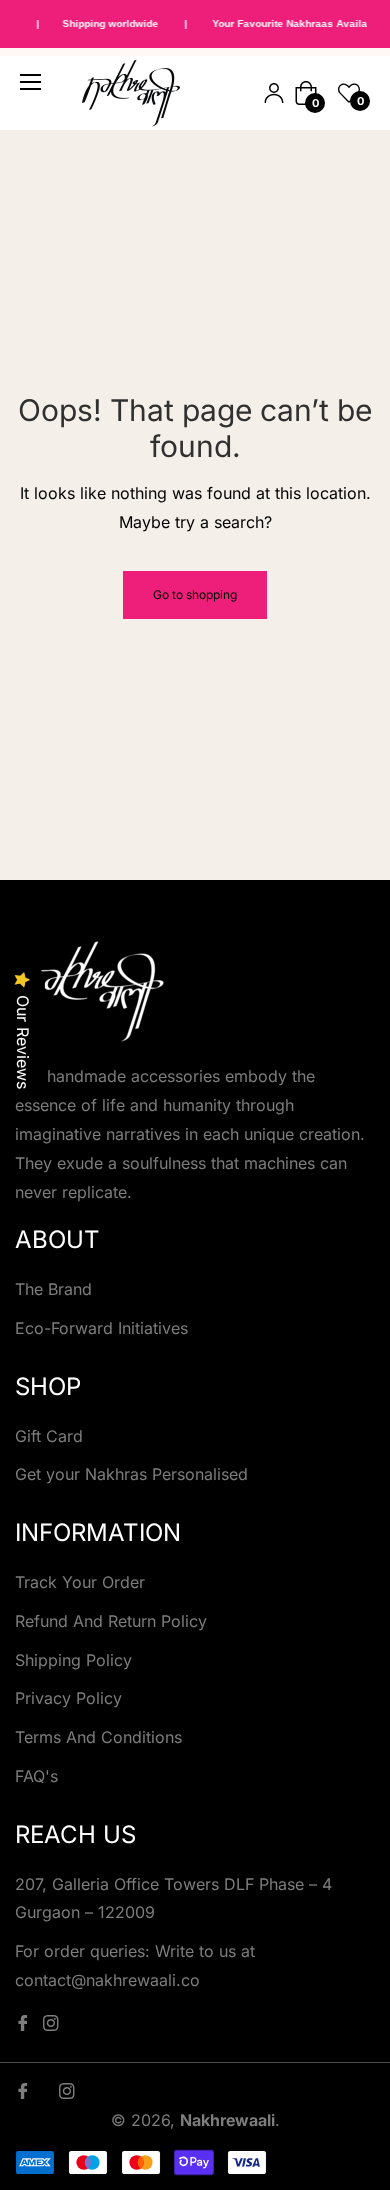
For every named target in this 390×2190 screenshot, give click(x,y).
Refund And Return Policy (111, 1621)
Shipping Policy (73, 1660)
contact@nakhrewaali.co (107, 1980)
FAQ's (36, 1776)
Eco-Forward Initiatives (101, 1328)
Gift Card (49, 1436)
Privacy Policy (68, 1698)
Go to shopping (195, 594)
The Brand (53, 1289)
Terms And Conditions (98, 1737)
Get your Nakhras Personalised (131, 1474)
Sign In (274, 93)
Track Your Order (80, 1582)
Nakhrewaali (227, 2120)
